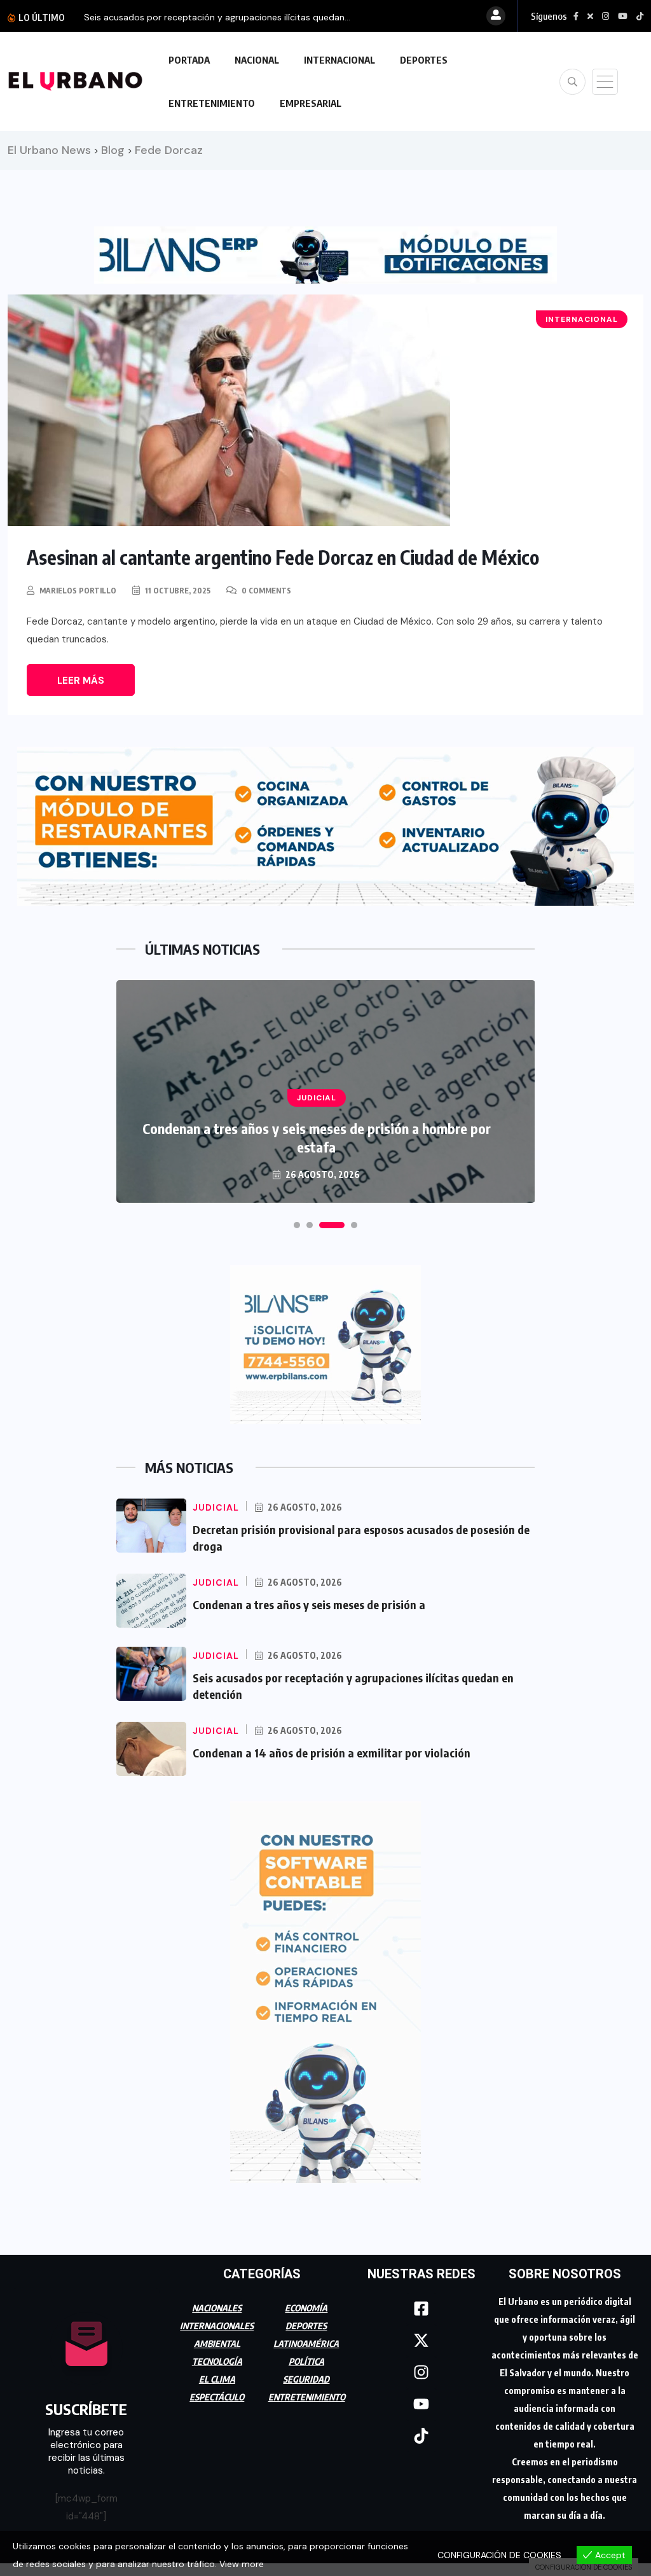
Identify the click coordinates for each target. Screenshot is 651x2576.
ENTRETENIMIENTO (212, 103)
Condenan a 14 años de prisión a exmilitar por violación (332, 1753)
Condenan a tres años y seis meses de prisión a (309, 1604)
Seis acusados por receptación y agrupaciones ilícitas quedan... (217, 17)
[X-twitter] (421, 2341)
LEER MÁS (81, 681)
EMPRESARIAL (311, 103)
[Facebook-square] (421, 2309)
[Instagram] (421, 2372)
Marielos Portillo (78, 591)
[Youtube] (421, 2404)
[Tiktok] (421, 2436)
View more (242, 2564)
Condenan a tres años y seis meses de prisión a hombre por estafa (317, 1138)
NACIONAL (257, 60)
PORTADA (189, 60)
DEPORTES (424, 60)
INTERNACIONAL (339, 60)
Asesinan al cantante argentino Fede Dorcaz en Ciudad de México (283, 557)
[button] (297, 1225)
